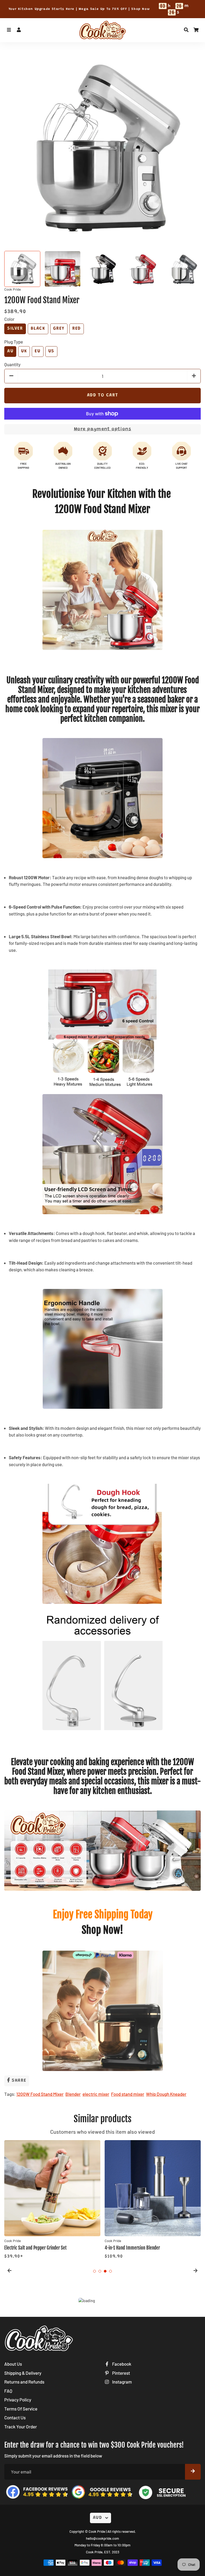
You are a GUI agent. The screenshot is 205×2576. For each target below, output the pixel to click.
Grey (59, 329)
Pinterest (121, 2373)
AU (10, 351)
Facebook (121, 2364)
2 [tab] (100, 2271)
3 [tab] (105, 2271)
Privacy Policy (18, 2400)
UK (24, 351)
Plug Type (14, 342)
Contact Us (15, 2417)
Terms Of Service (21, 2409)
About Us (13, 2364)
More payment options (103, 429)
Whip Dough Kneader (166, 2094)
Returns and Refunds (24, 2382)
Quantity (12, 364)
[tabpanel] (52, 2200)
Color (9, 319)
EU (38, 351)
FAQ (8, 2391)
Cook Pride (97, 2531)
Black (38, 329)
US (51, 351)
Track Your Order (21, 2427)
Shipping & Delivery (23, 2373)
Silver (15, 329)
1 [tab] (94, 2271)
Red (77, 329)
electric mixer (96, 2094)
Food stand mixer (128, 2094)
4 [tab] (111, 2271)
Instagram (122, 2382)
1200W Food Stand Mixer (40, 2094)
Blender (73, 2094)
